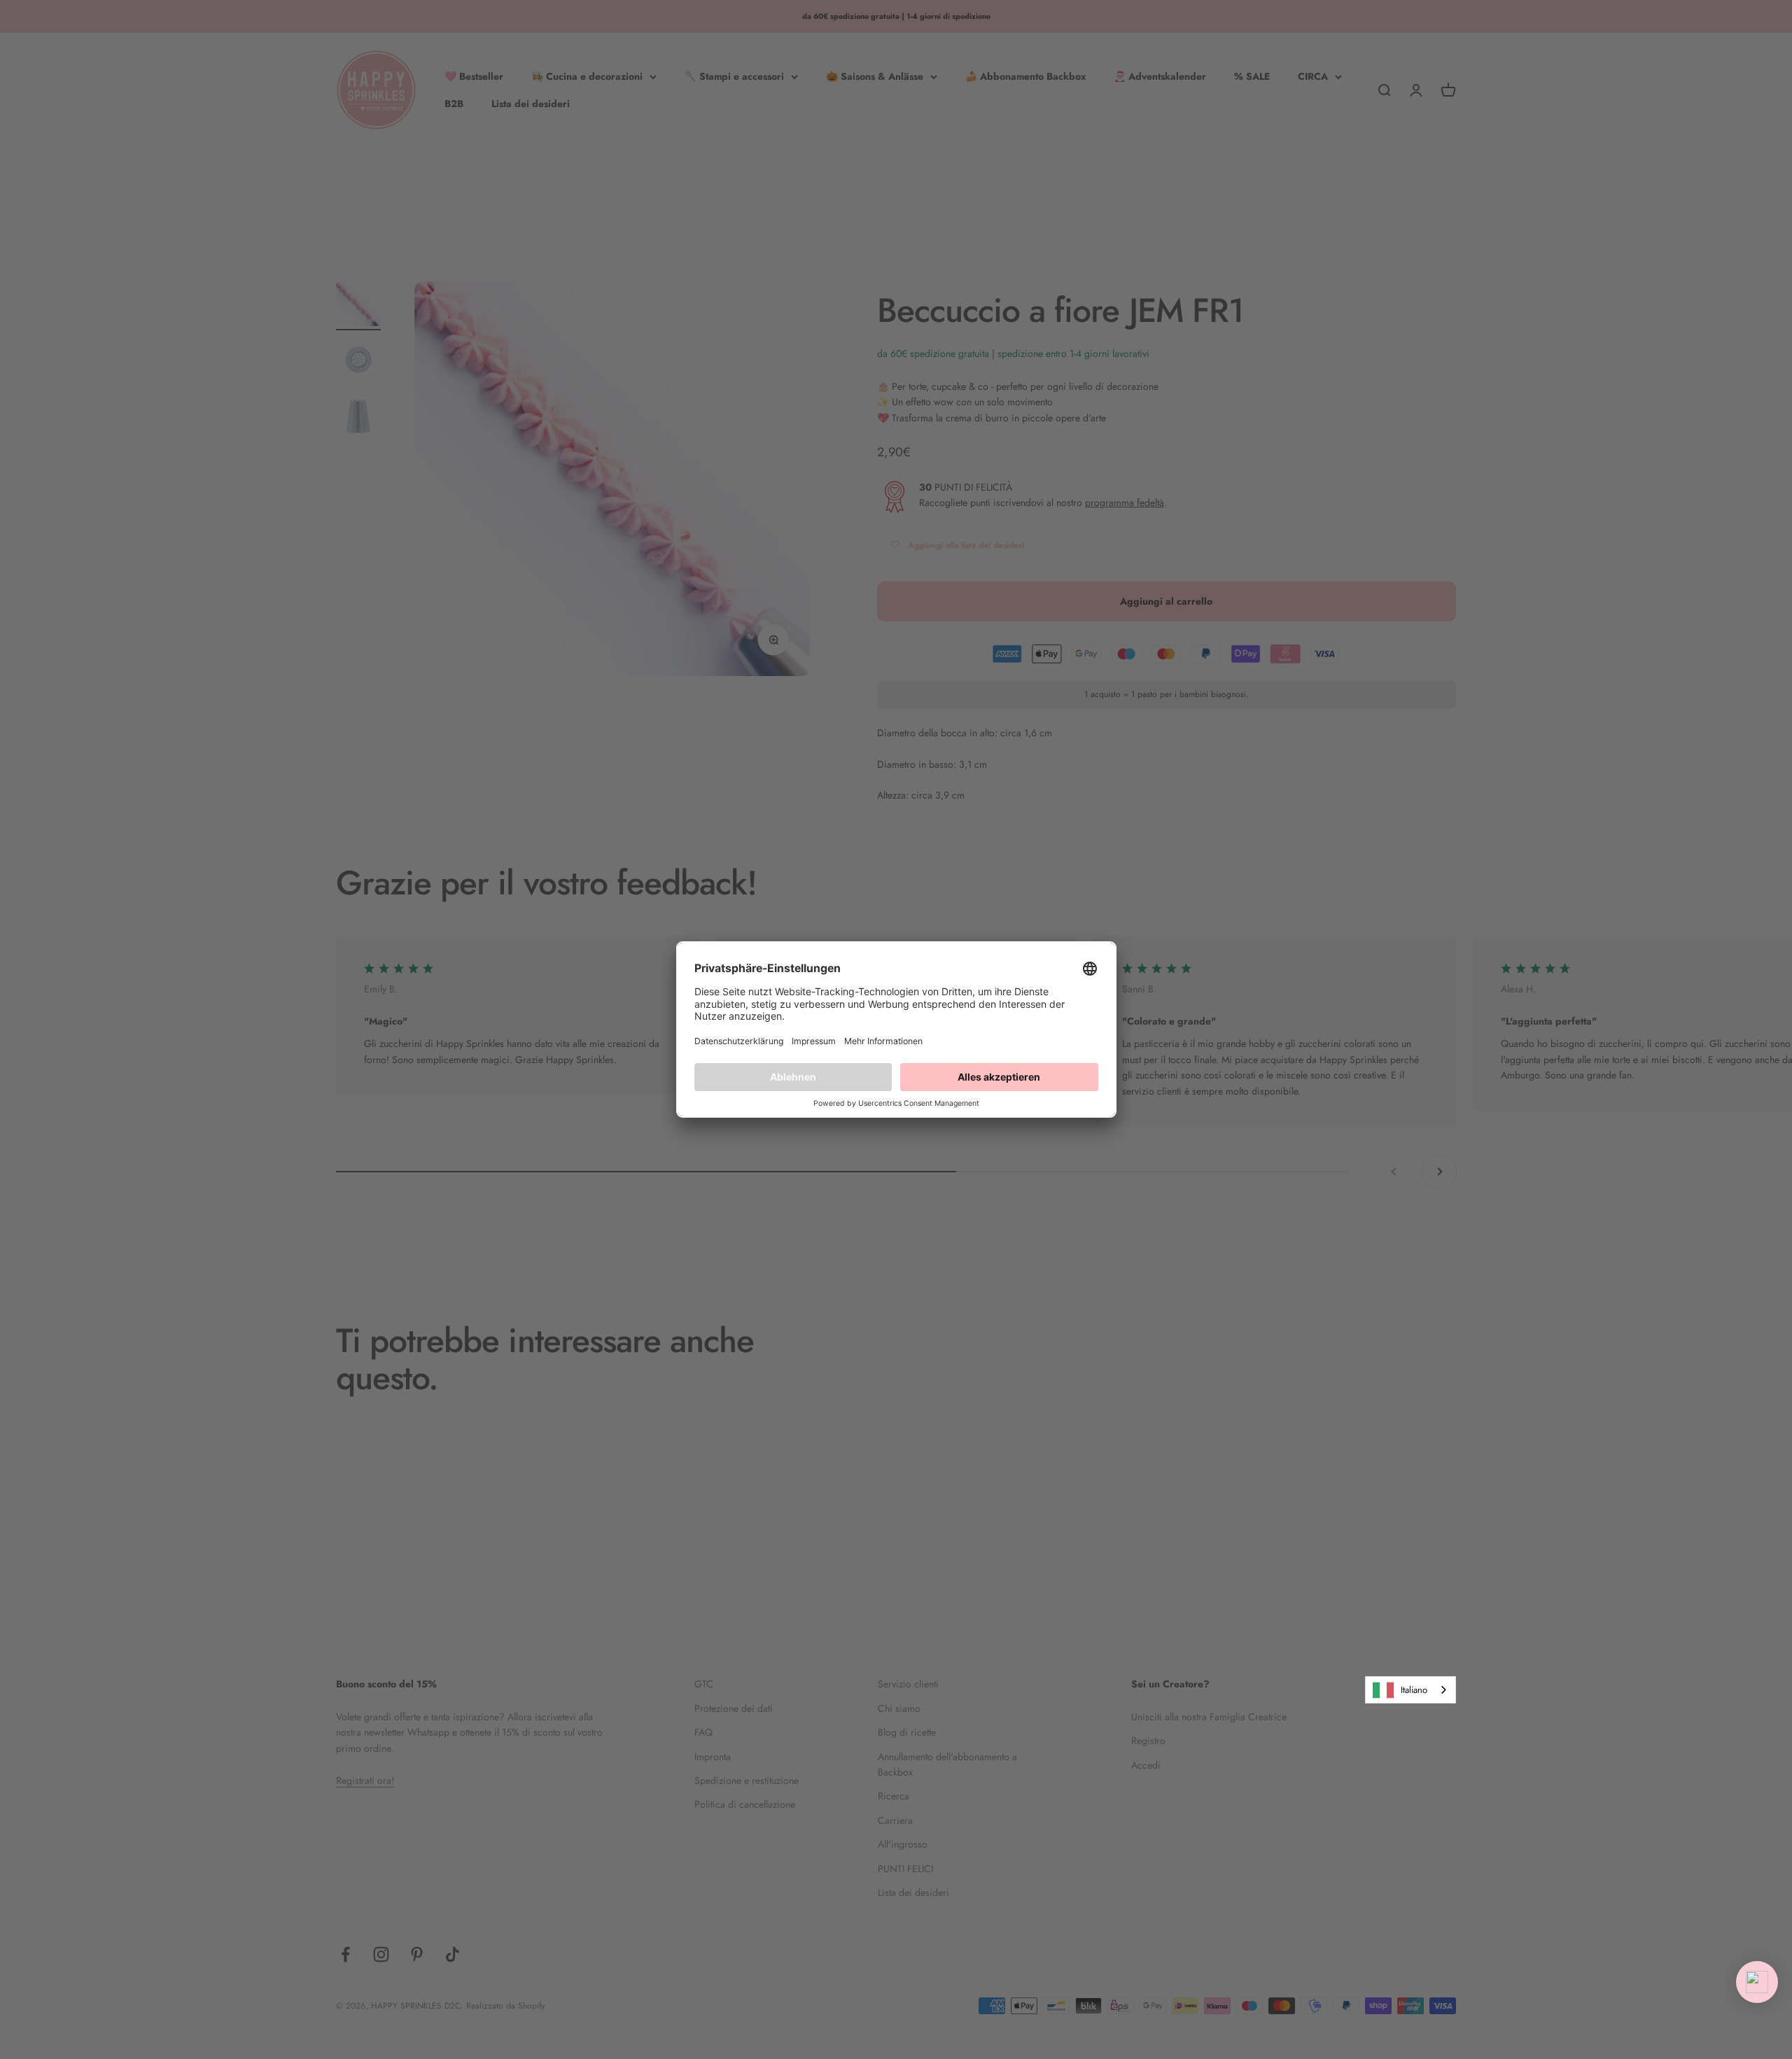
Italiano (1414, 1690)
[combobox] (1410, 1690)
